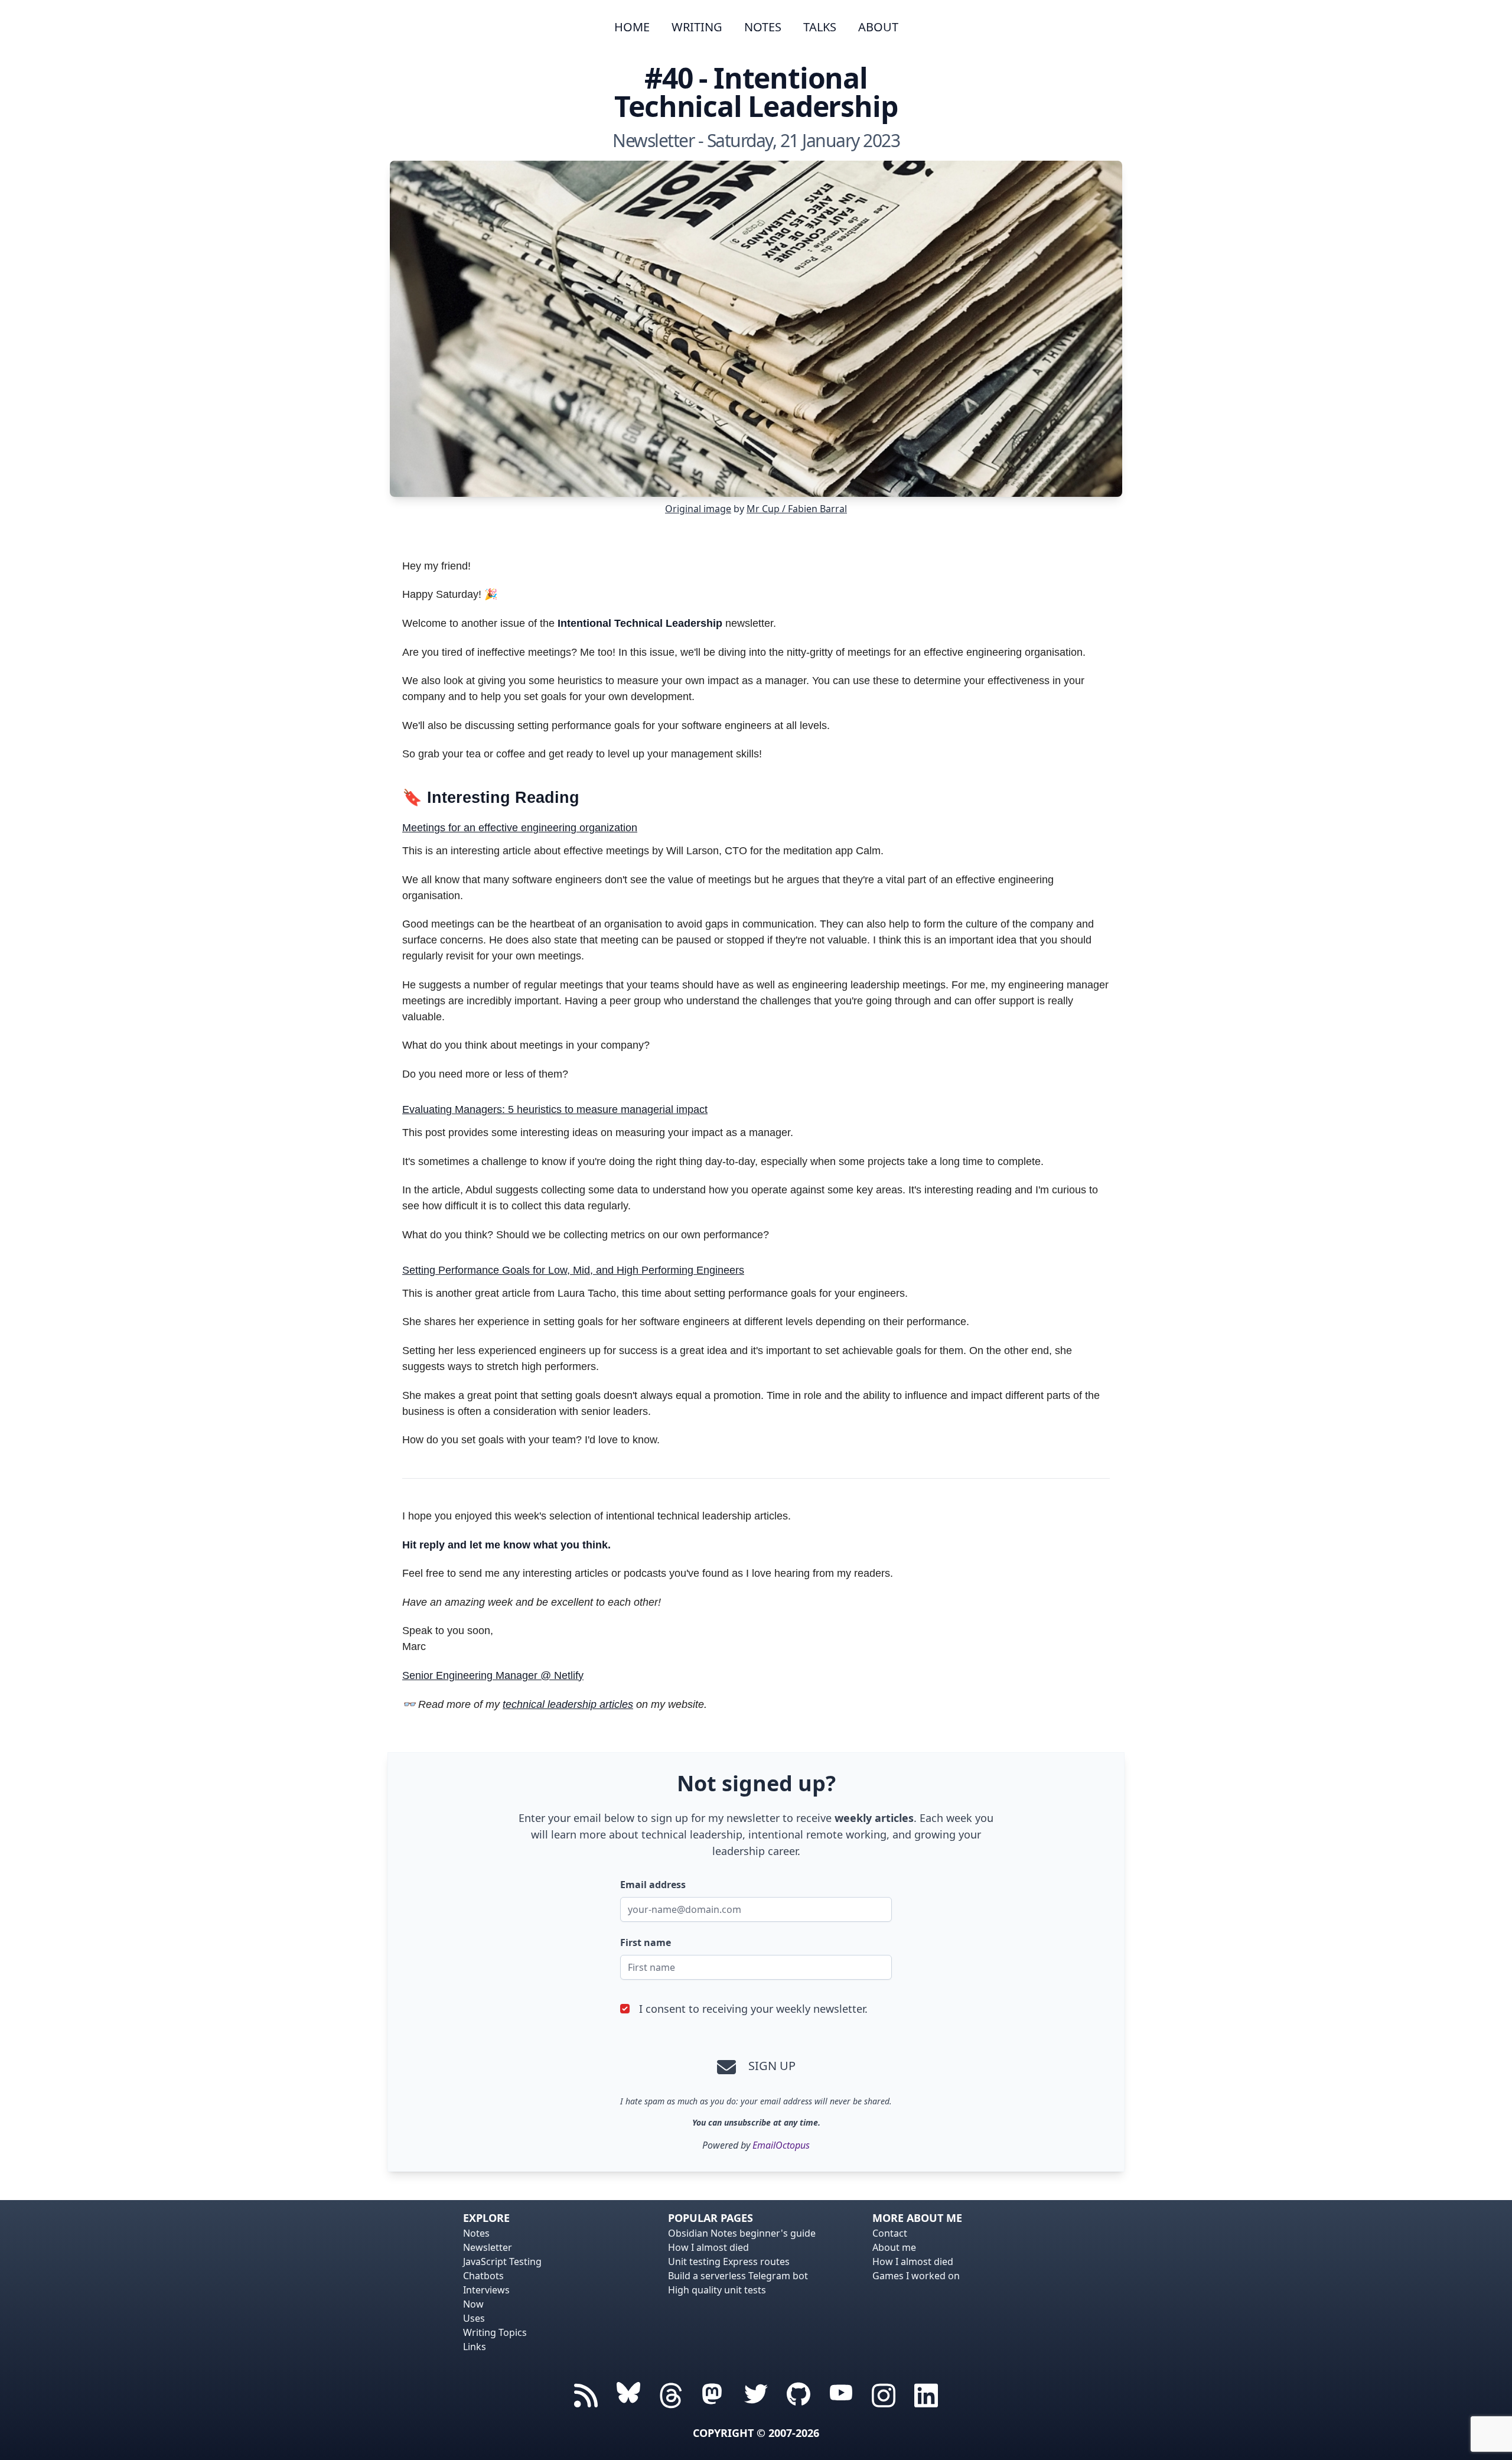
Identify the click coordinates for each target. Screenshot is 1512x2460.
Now (473, 2304)
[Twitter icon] (756, 2394)
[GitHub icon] (799, 2394)
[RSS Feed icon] (586, 2394)
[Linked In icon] (926, 2394)
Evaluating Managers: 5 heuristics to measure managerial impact (555, 1109)
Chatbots (483, 2276)
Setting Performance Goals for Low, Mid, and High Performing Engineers (573, 1270)
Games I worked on (916, 2276)
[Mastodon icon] (713, 2394)
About (878, 27)
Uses (474, 2318)
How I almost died (708, 2247)
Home (632, 27)
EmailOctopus (781, 2145)
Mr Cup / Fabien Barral (797, 509)
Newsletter (488, 2247)
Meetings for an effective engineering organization (520, 828)
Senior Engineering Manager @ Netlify (493, 1675)
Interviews (486, 2290)
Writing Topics (495, 2332)
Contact (890, 2233)
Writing (697, 27)
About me (894, 2247)
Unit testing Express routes (729, 2261)
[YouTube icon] (841, 2394)
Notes (763, 27)
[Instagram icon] (884, 2394)
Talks (820, 27)
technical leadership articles (568, 1704)
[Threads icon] (628, 2394)
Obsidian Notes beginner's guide (742, 2233)
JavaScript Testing (502, 2261)
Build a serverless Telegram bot (738, 2276)
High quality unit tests (717, 2290)
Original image (698, 509)
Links (475, 2347)
